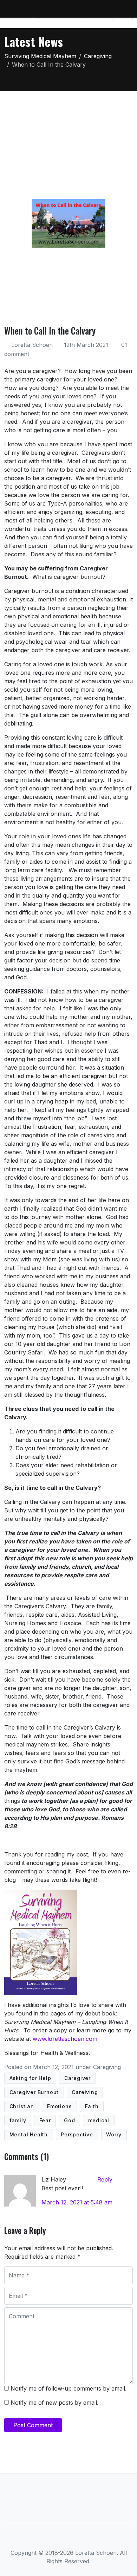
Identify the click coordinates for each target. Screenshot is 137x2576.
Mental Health (29, 2134)
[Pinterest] (92, 2539)
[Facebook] (45, 2539)
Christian (22, 2106)
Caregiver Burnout (34, 2092)
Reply (105, 2179)
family (18, 2120)
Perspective (77, 2134)
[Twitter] (57, 2539)
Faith (92, 2106)
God (69, 2120)
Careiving (85, 2092)
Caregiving (107, 2067)
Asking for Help (30, 2078)
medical (99, 2120)
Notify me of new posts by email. (54, 2403)
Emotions (59, 2106)
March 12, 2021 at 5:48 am (77, 2202)
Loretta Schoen (32, 345)
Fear (45, 2120)
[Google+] (80, 2539)
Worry (114, 2134)
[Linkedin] (69, 2539)
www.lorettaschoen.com (65, 2039)
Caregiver (77, 2078)
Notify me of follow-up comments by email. (68, 2388)
